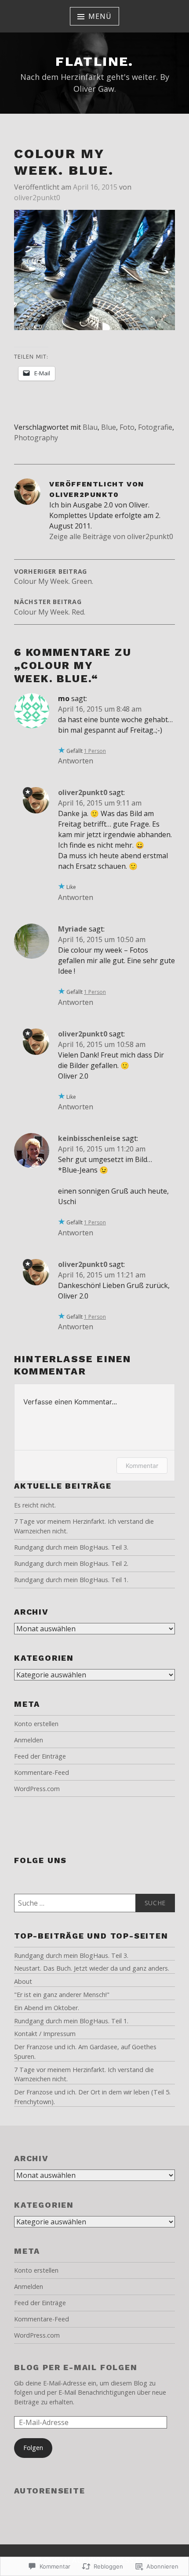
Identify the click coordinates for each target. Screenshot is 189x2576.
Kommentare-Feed (42, 1772)
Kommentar (142, 1466)
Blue (109, 427)
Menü (100, 16)
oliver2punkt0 (37, 198)
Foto (127, 427)
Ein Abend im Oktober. (47, 2008)
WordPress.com (37, 1789)
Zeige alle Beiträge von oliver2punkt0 (111, 536)
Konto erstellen (36, 1724)
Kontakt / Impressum (45, 2034)
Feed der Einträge (40, 1756)
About (23, 1981)
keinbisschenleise (89, 1138)
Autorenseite (50, 2491)
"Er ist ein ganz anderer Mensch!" (62, 1995)
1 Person (95, 751)
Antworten (76, 761)
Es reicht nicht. (35, 1505)
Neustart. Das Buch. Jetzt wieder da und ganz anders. (92, 1968)
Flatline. (94, 61)
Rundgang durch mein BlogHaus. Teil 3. (71, 1547)
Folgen (33, 2448)
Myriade (73, 929)
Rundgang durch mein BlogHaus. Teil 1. (71, 1580)
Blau (90, 427)
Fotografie (155, 427)
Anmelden (29, 1740)
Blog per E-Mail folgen (76, 2367)
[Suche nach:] (94, 1903)
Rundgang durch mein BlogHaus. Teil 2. (71, 1563)
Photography (36, 438)
